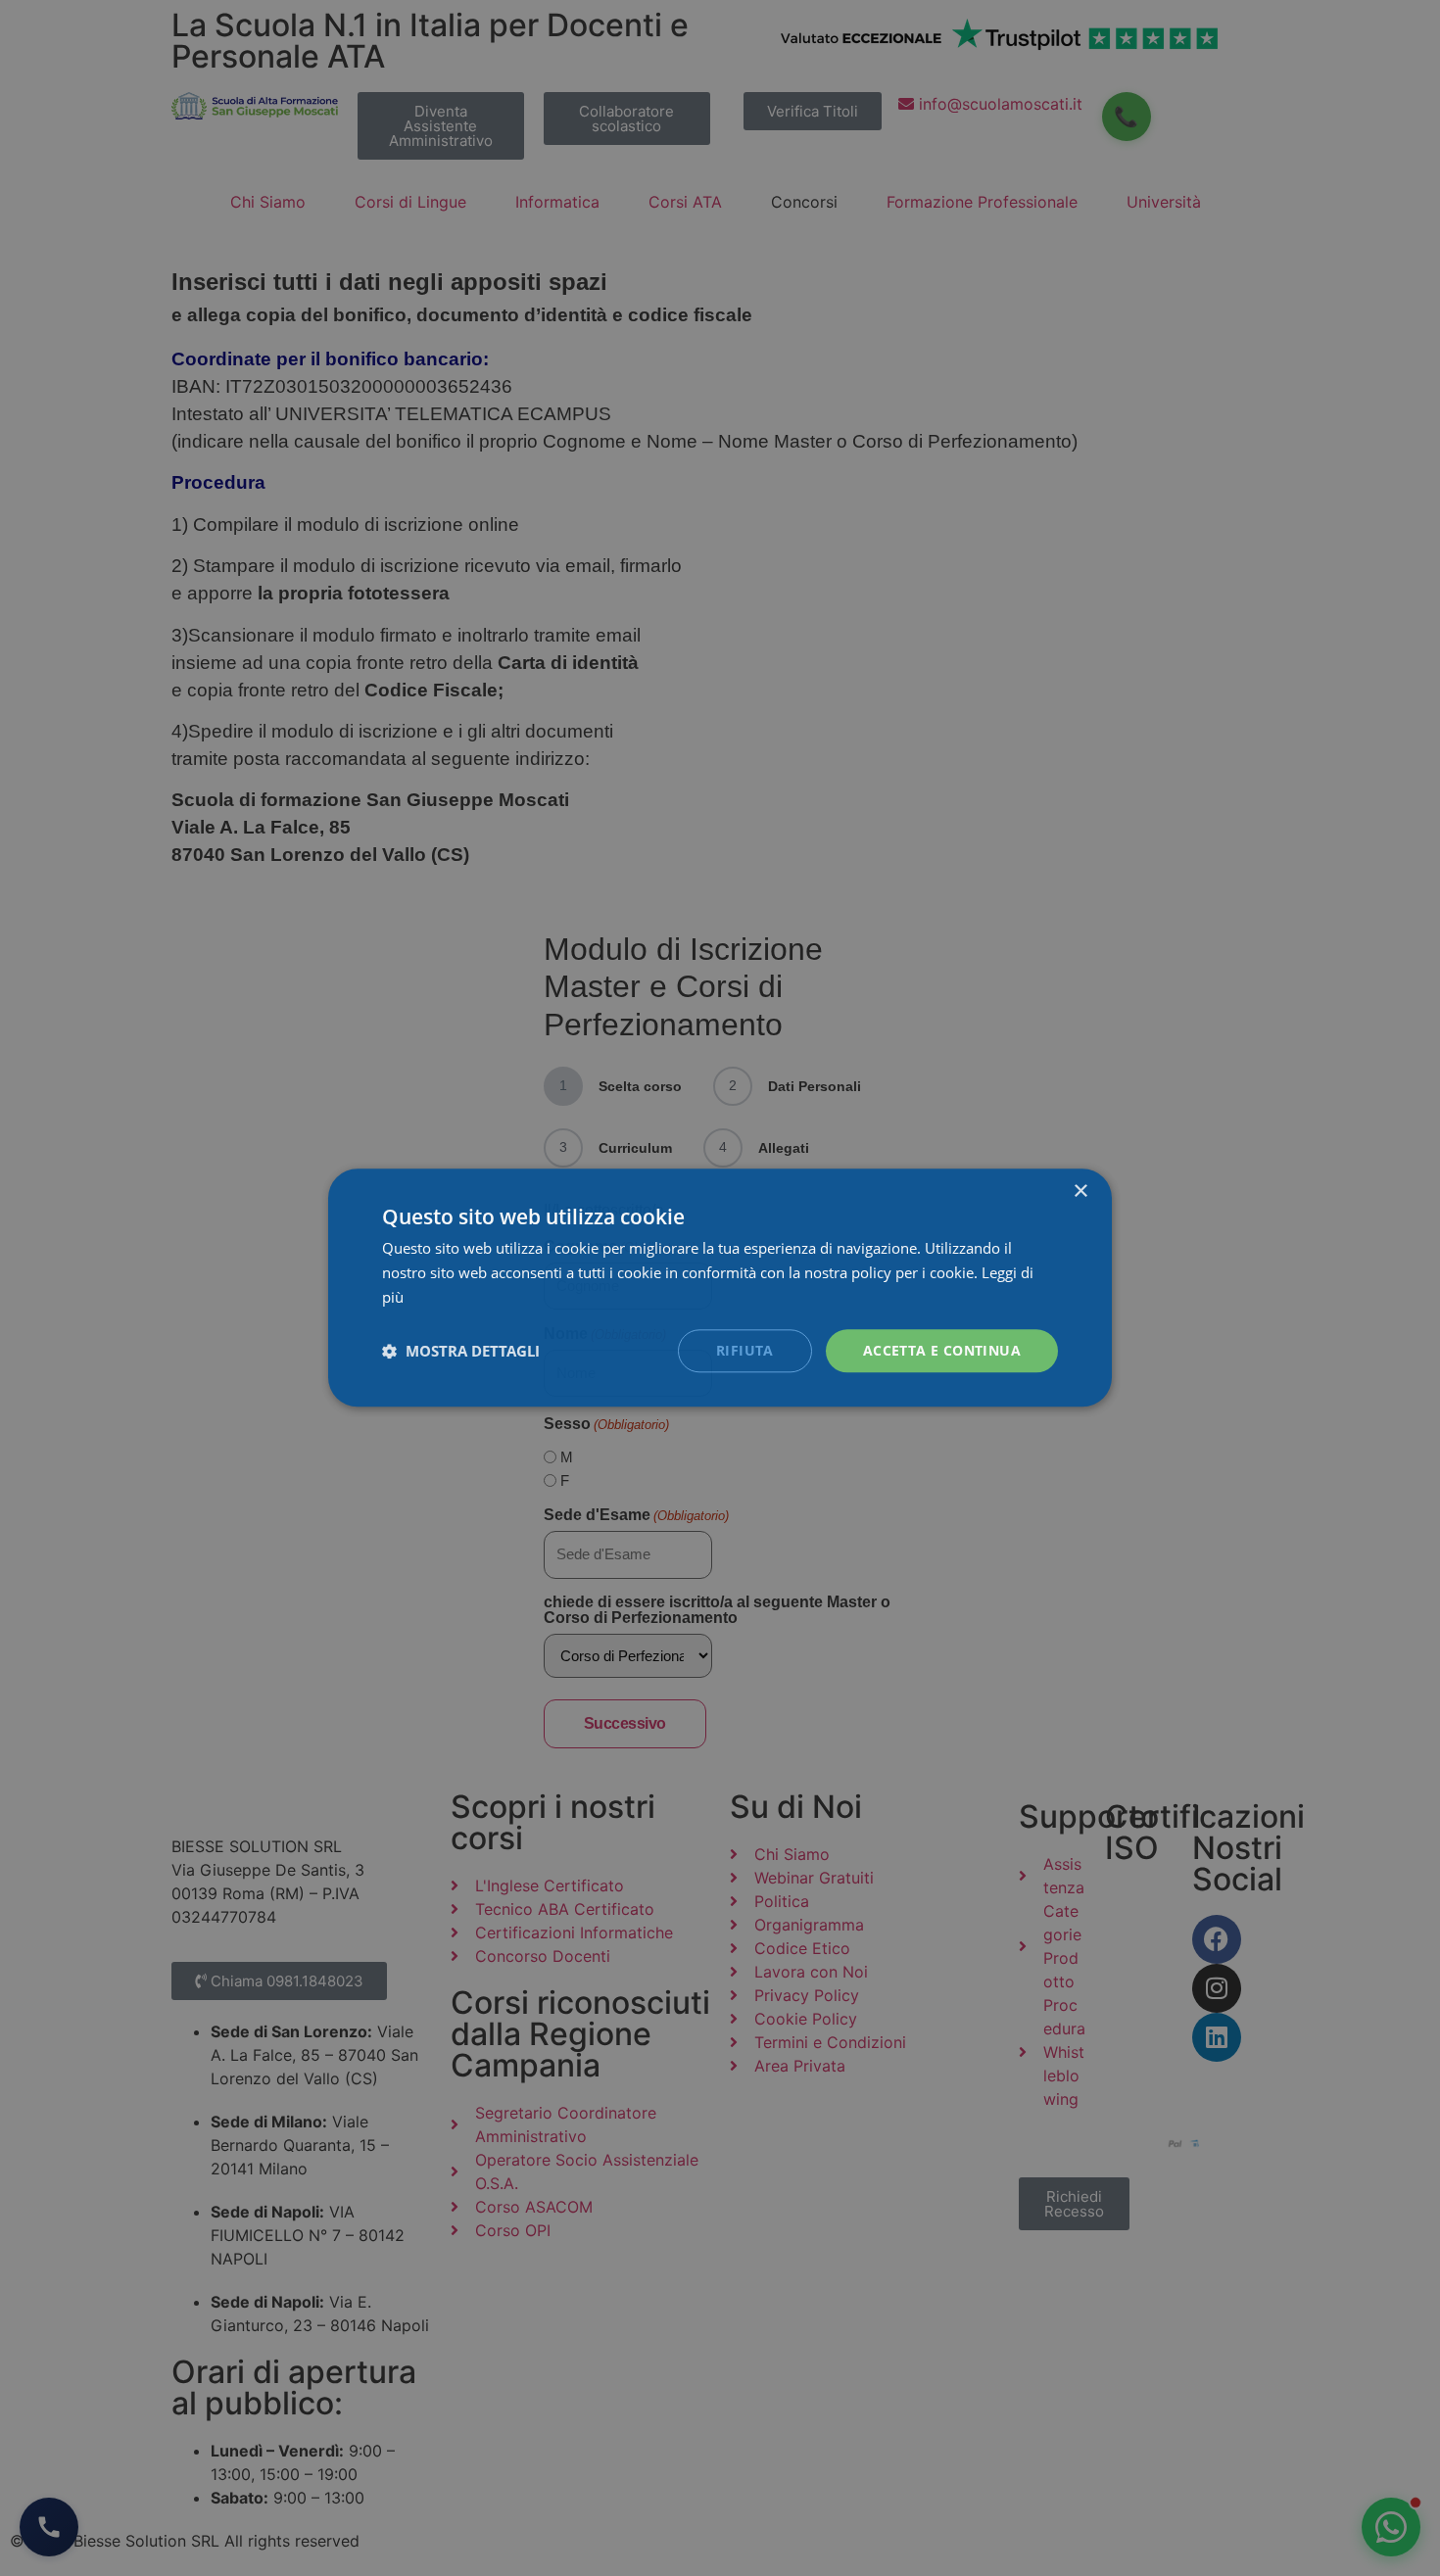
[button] (461, 1351)
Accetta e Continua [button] (942, 1350)
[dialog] (720, 1288)
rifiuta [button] (745, 1350)
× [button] (1080, 1192)
